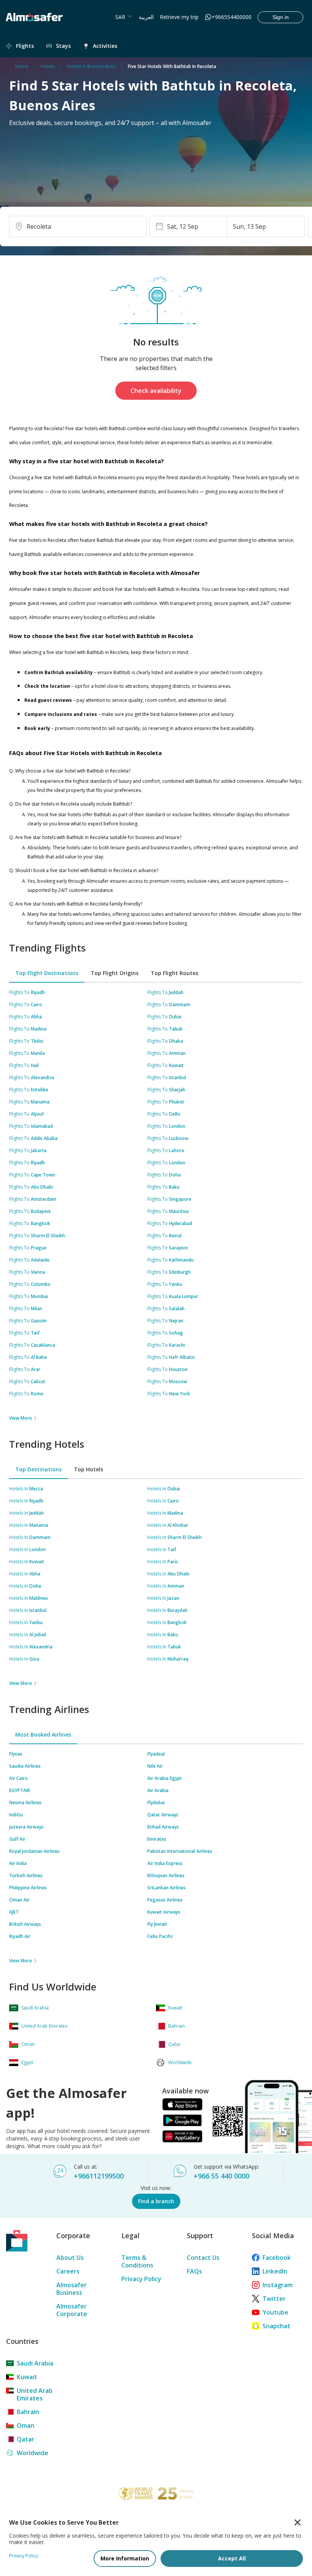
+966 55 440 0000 (221, 2176)
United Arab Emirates (35, 2394)
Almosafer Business (72, 2289)
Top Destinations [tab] (38, 1469)
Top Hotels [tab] (88, 1469)
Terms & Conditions (137, 2261)
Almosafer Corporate (72, 2310)
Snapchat (276, 2326)
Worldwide (33, 2453)
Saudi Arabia (35, 2363)
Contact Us (203, 2258)
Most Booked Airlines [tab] (43, 1734)
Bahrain (28, 2412)
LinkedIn (275, 2271)
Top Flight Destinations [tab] (47, 973)
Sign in (281, 17)
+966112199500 (99, 2176)
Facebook (277, 2258)
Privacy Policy (141, 2279)
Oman (25, 2426)
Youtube (275, 2312)
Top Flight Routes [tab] (174, 973)
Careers (68, 2271)
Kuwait (27, 2377)
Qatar (25, 2439)
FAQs (194, 2271)
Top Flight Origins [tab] (115, 973)
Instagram (278, 2285)
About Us (70, 2258)
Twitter (274, 2299)
